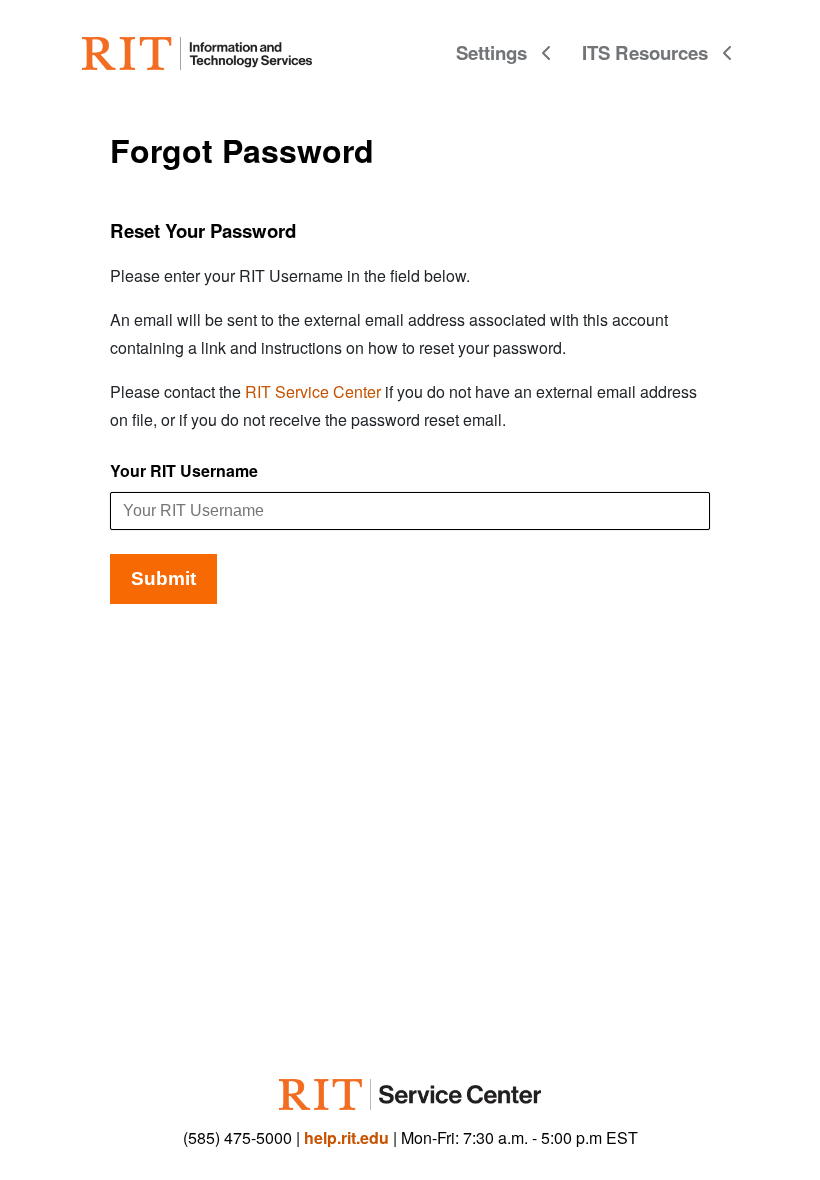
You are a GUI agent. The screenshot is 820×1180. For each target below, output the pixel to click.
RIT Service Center (313, 391)
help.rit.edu (346, 1137)
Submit (163, 578)
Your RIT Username (184, 470)
